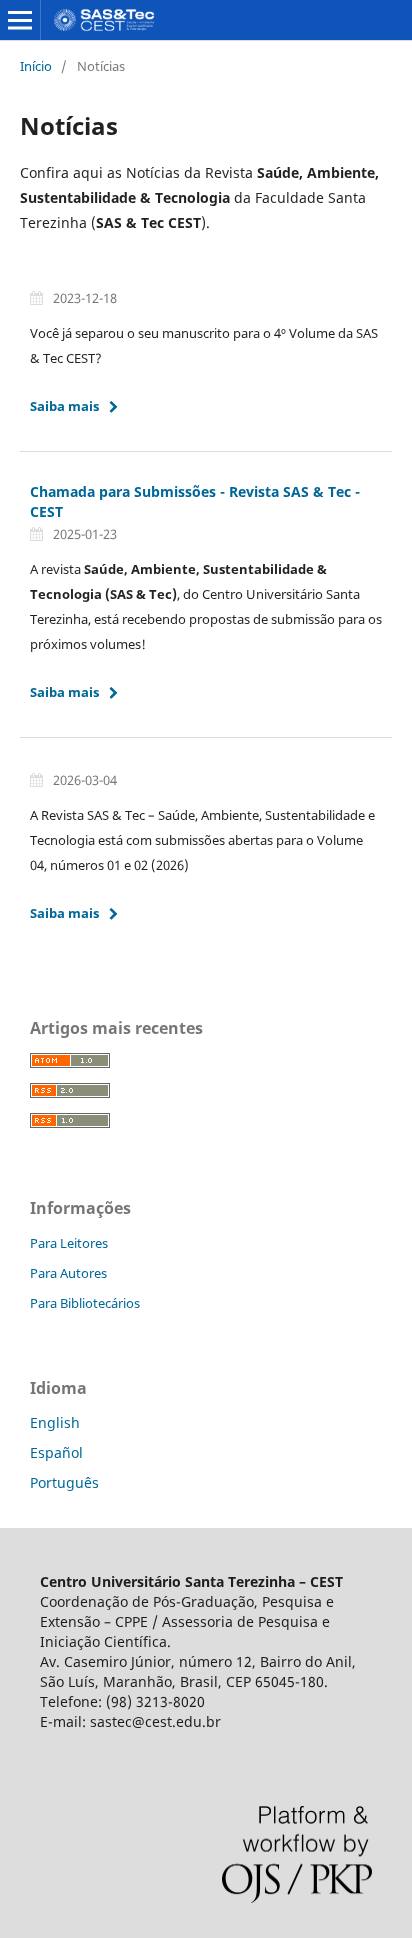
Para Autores (68, 1273)
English (55, 1422)
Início (36, 66)
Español (56, 1452)
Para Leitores (69, 1243)
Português (64, 1482)
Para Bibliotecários (85, 1303)
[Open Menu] (20, 20)
